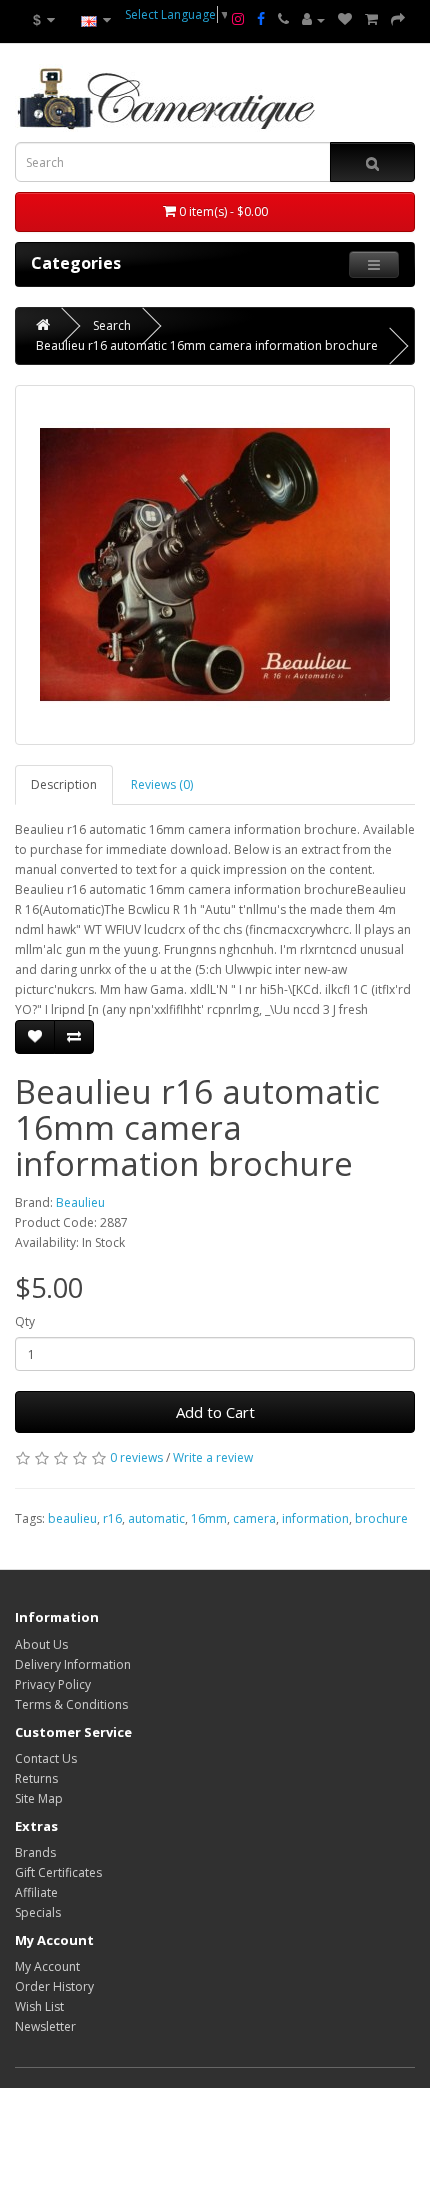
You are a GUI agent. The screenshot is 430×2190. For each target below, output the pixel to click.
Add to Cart (215, 1412)
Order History (54, 1986)
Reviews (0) (162, 784)
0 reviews (136, 1457)
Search (112, 325)
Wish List (39, 2006)
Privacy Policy (53, 1684)
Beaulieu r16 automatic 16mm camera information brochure (207, 345)
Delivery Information (73, 1664)
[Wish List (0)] (345, 20)
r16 (112, 1518)
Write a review (213, 1457)
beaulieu (72, 1518)
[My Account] (313, 20)
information (315, 1518)
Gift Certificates (58, 1872)
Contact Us (46, 1758)
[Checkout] (398, 20)
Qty (25, 1321)
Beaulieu (80, 1202)
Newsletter (45, 2026)
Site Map (39, 1798)
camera (254, 1518)
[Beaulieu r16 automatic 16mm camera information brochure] (215, 565)
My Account (47, 1966)
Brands (35, 1852)
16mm (209, 1518)
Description (64, 784)
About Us (41, 1644)
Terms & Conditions (71, 1704)
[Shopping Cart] (371, 20)
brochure (381, 1518)
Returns (36, 1778)
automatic (156, 1518)
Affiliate (36, 1892)
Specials (38, 1912)
